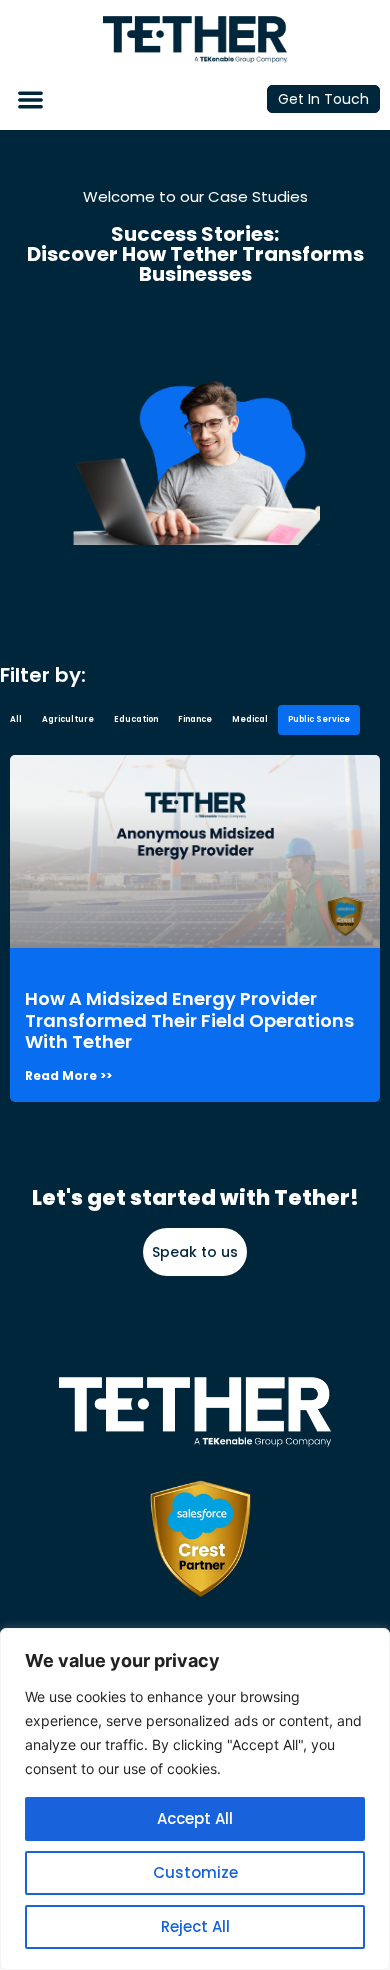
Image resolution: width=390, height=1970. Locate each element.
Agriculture (68, 719)
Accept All (195, 1818)
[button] (30, 99)
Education (136, 719)
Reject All (195, 1926)
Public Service (319, 719)
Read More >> (68, 1076)
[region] (195, 1799)
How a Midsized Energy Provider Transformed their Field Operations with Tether (189, 1020)
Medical (250, 719)
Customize (195, 1872)
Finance (195, 719)
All (16, 719)
